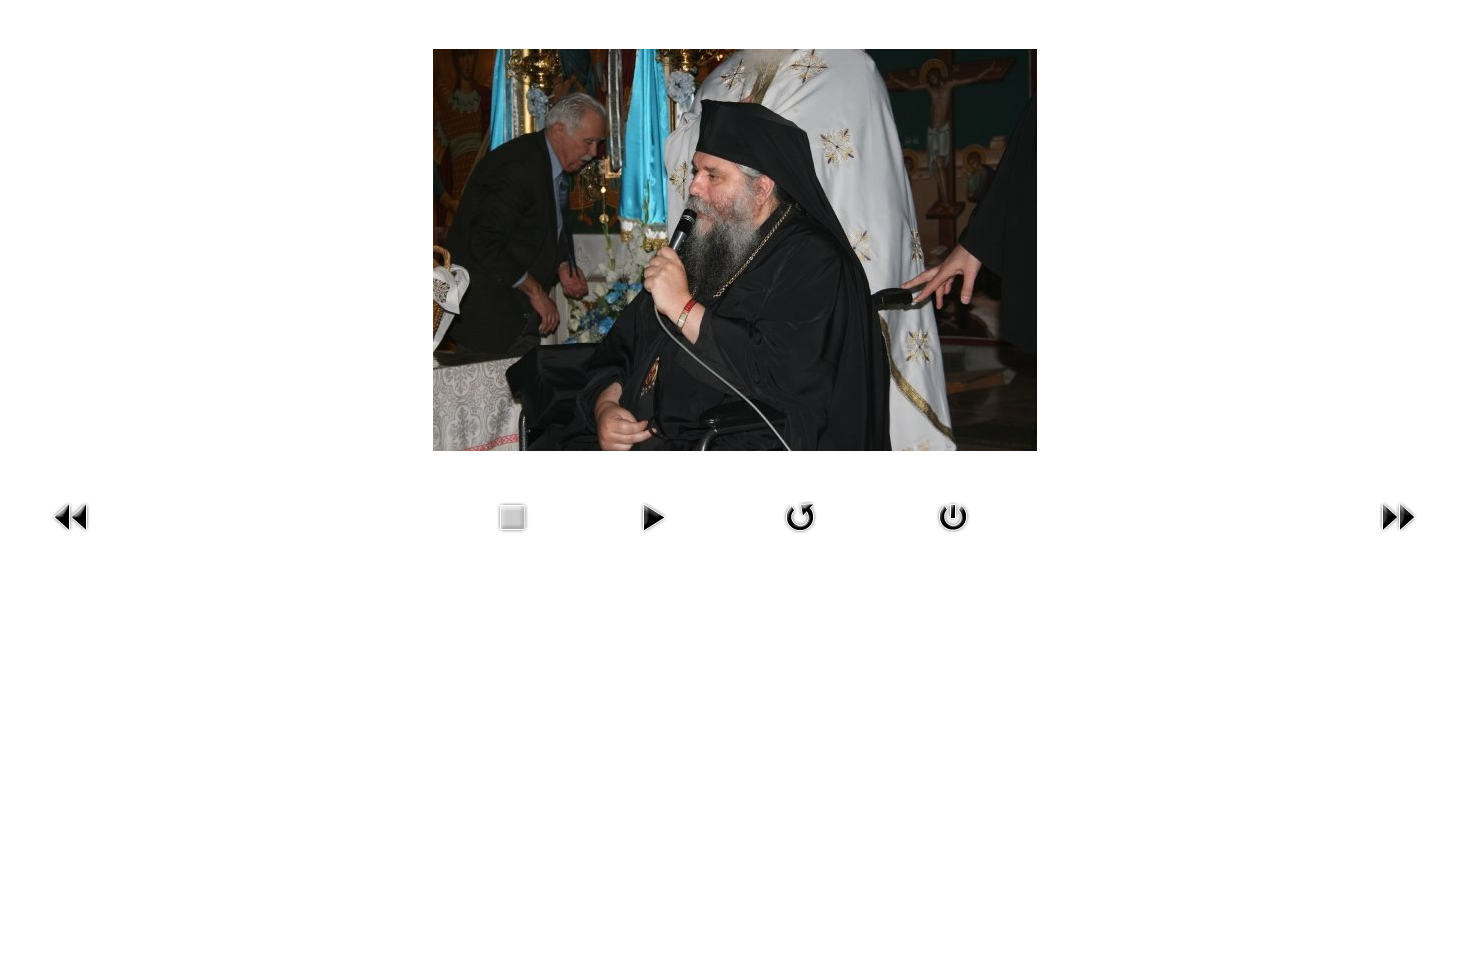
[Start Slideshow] (653, 535)
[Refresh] (800, 535)
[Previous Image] (72, 535)
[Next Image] (1398, 535)
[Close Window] (953, 535)
